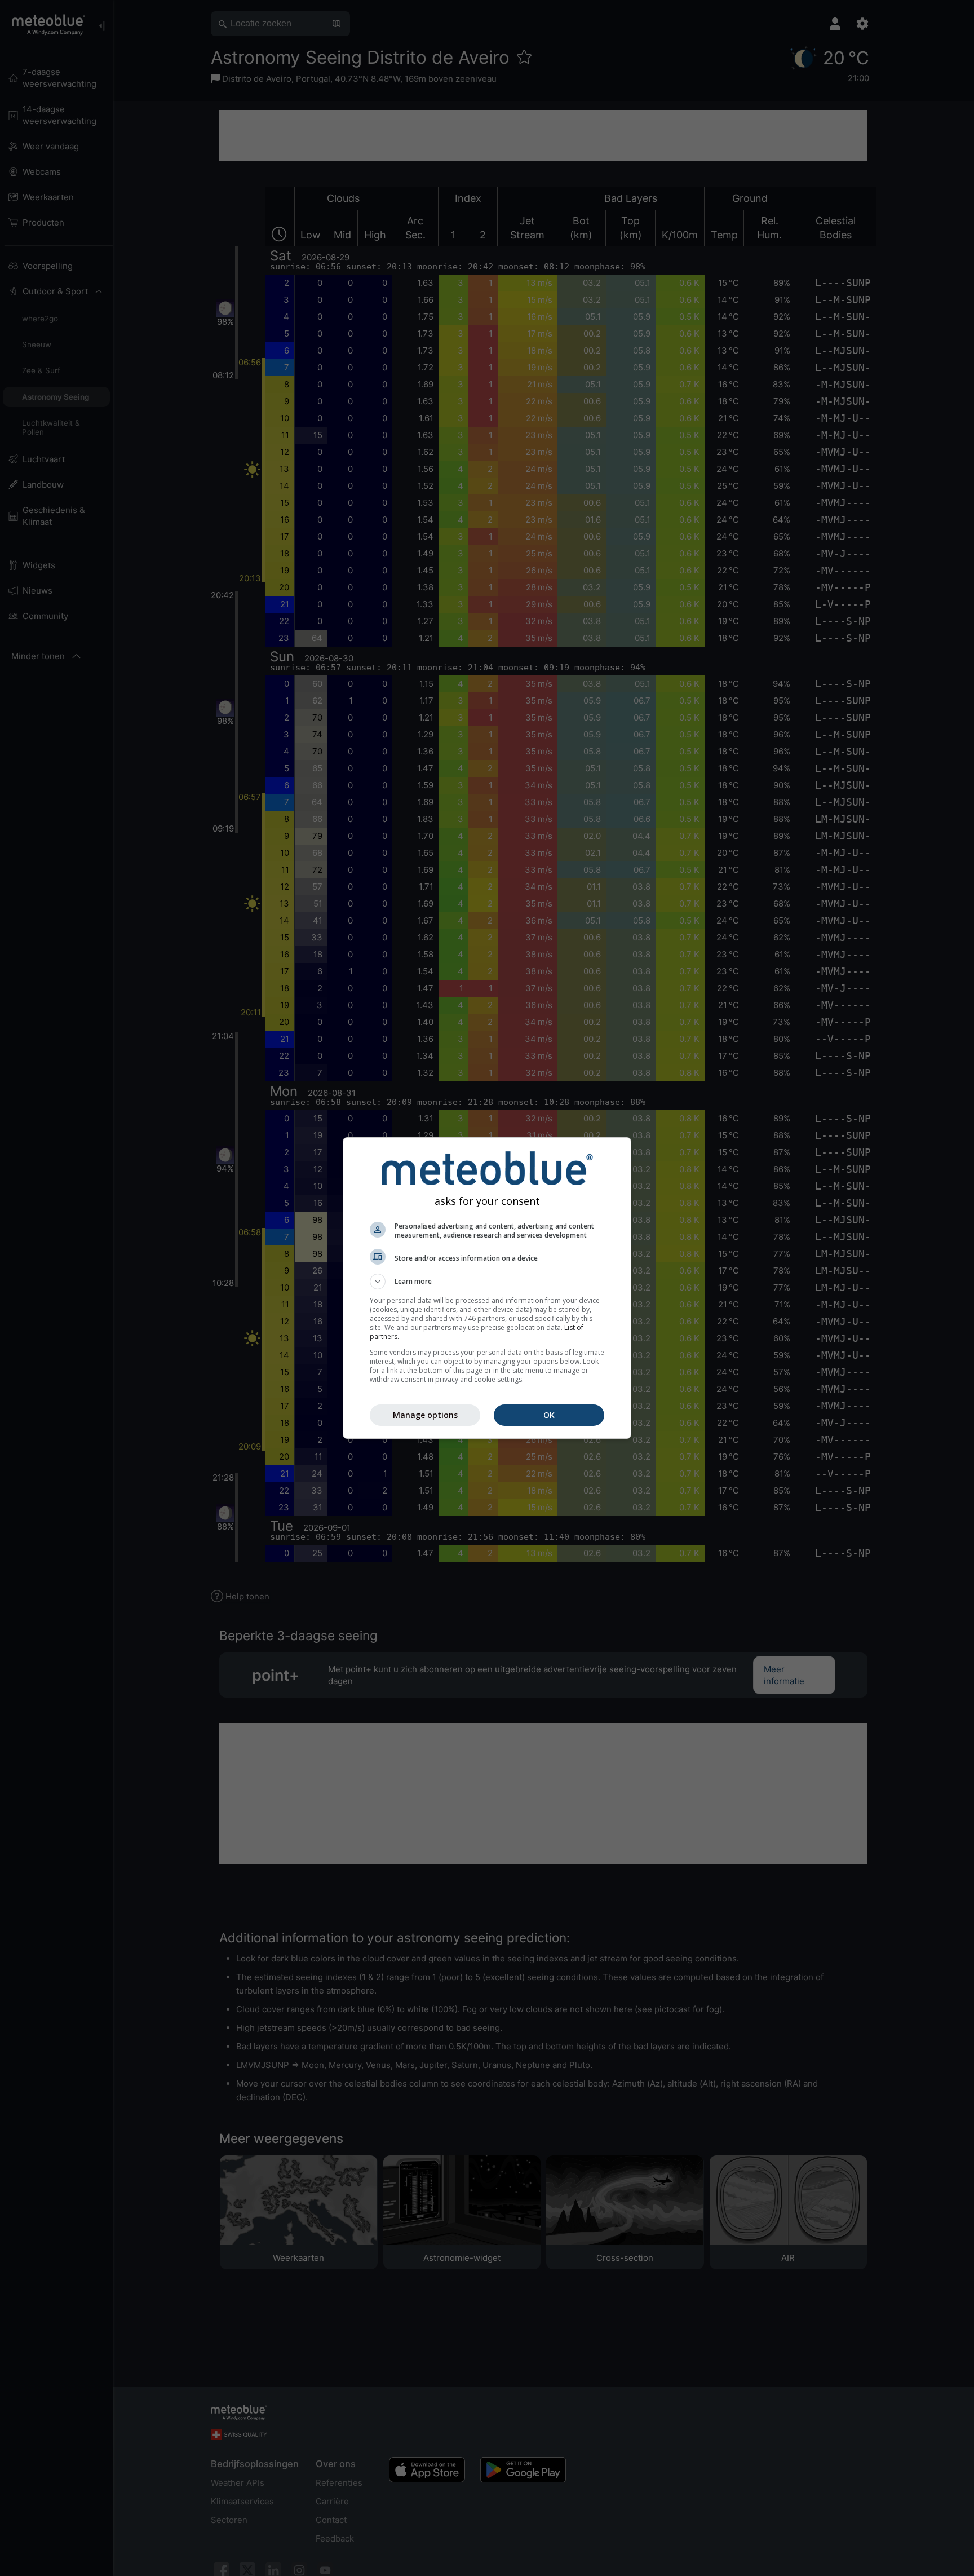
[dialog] (487, 1288)
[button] (487, 1282)
